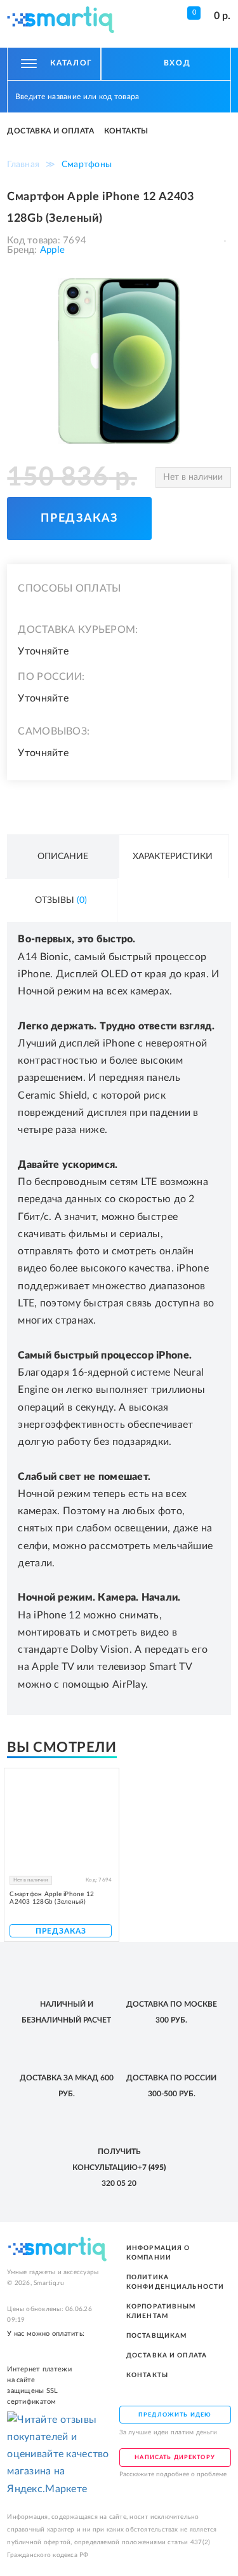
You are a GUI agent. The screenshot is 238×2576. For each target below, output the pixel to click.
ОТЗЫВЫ (61, 900)
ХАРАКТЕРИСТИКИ (173, 857)
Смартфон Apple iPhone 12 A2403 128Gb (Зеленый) (52, 1898)
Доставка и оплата (50, 131)
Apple (51, 250)
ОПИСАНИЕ (63, 857)
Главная (23, 165)
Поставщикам (157, 2336)
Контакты (126, 131)
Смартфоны (87, 165)
